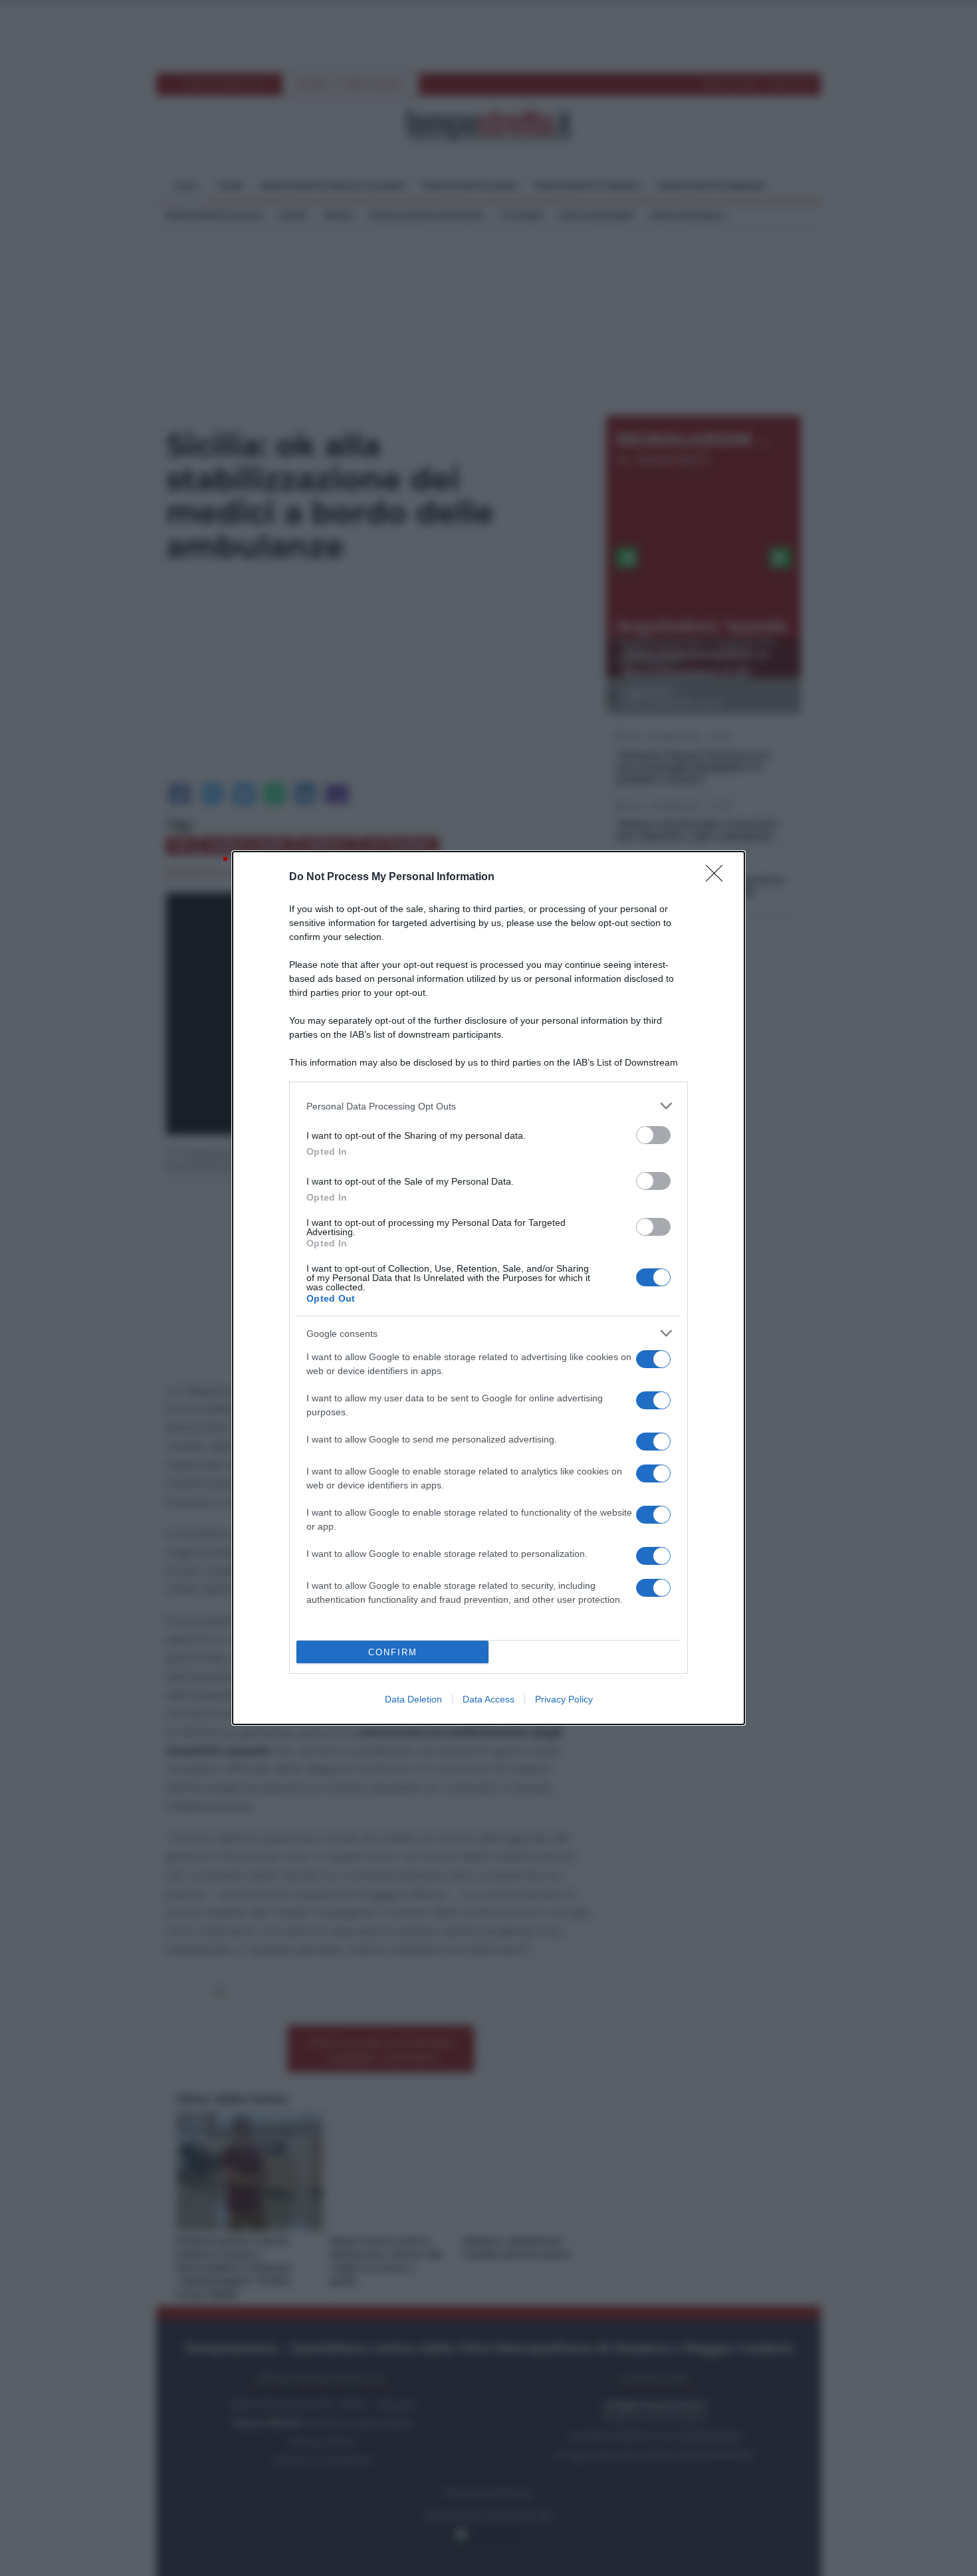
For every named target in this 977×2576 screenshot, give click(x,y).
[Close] (718, 878)
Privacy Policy (564, 1699)
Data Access (489, 1699)
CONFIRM (393, 1652)
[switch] (653, 1135)
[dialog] (489, 1288)
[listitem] (489, 1106)
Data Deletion (413, 1699)
